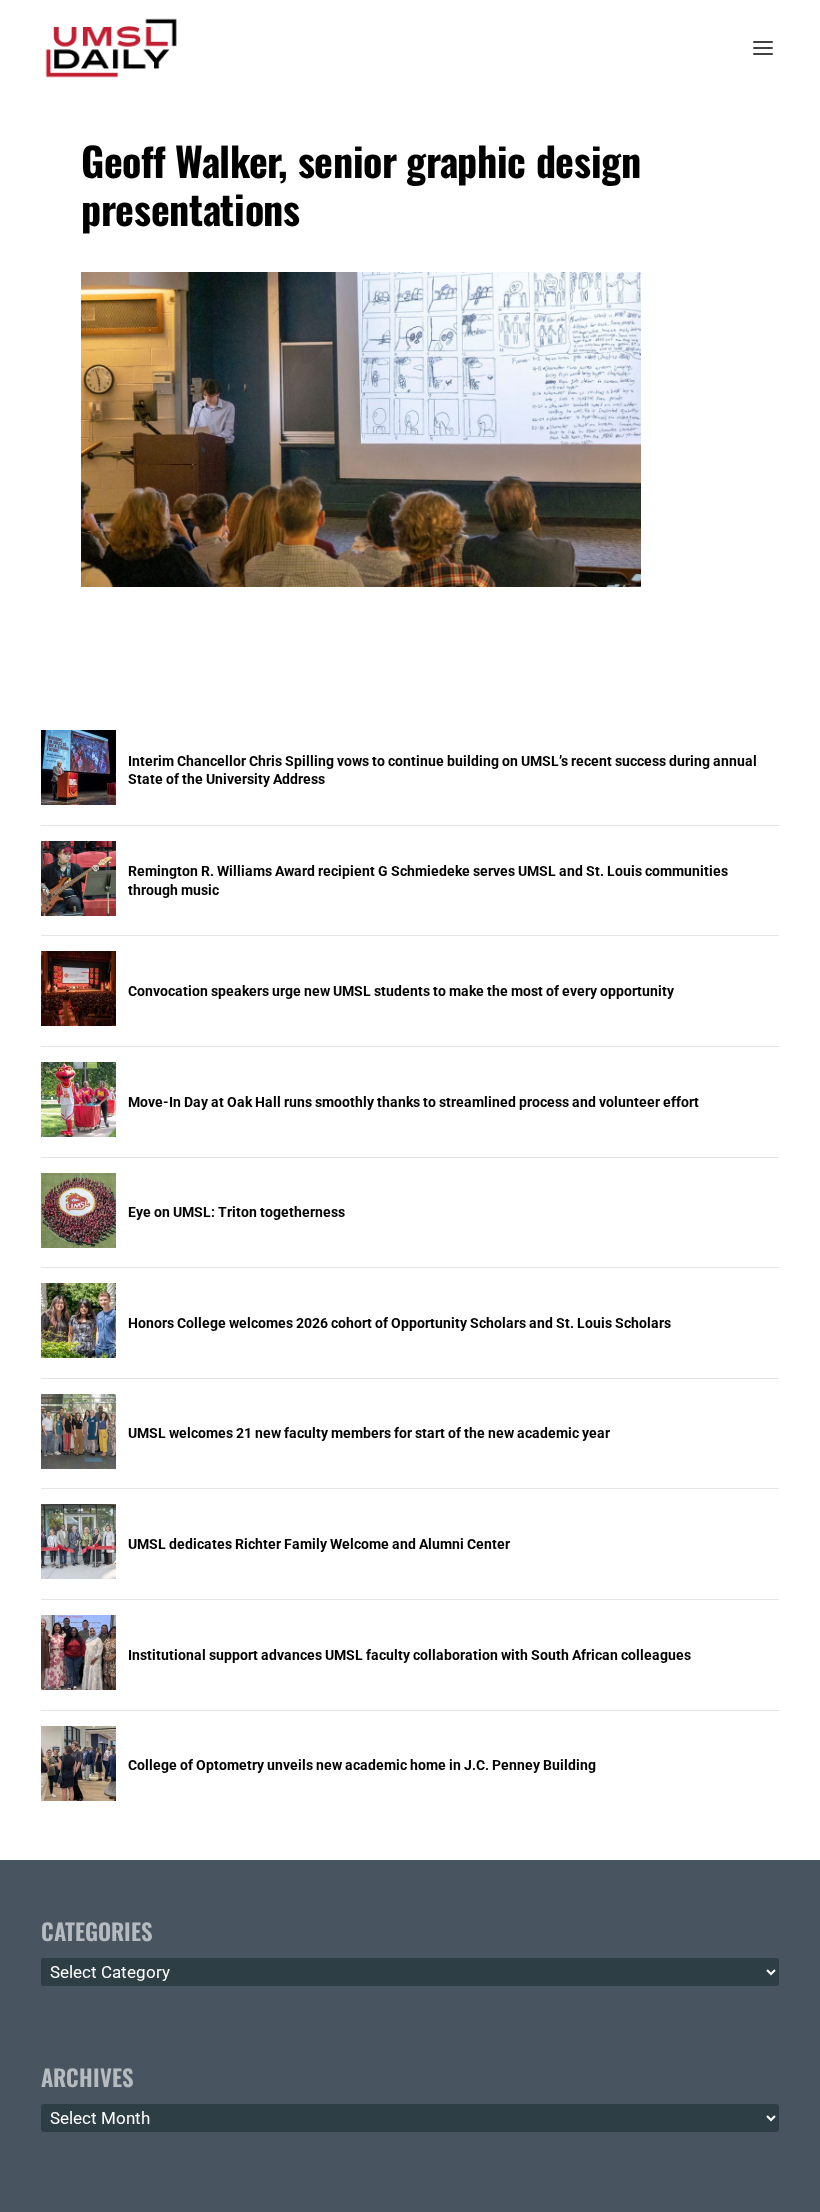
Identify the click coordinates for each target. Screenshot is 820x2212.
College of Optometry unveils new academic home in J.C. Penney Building (362, 1765)
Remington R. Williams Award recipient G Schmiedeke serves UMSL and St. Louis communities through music (428, 880)
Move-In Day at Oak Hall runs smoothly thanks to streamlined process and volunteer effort (413, 1102)
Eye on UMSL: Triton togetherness (236, 1212)
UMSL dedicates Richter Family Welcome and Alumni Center (319, 1544)
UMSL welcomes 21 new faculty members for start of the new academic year (369, 1433)
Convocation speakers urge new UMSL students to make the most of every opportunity (401, 991)
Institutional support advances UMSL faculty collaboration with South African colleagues (409, 1655)
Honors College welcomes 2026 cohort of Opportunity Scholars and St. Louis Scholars (399, 1323)
